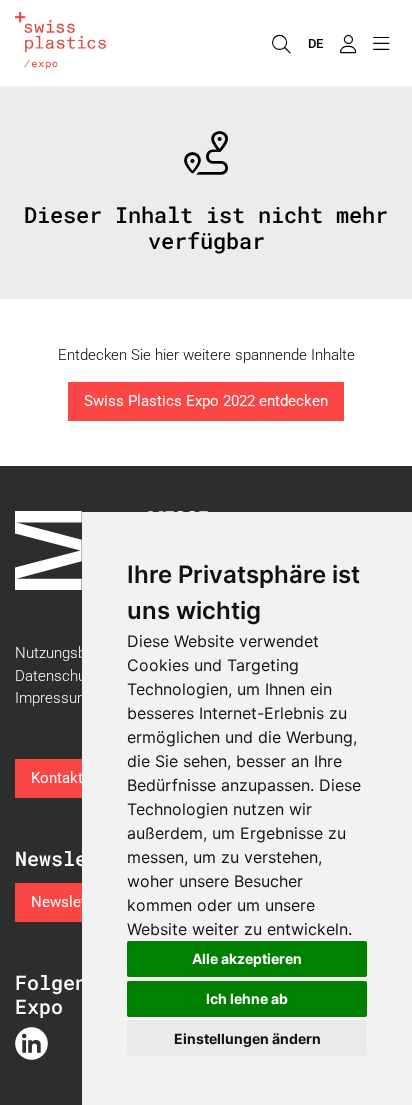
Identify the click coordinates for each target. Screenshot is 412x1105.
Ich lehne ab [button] (247, 998)
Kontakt (57, 778)
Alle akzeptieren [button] (247, 958)
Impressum (52, 698)
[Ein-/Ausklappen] (380, 43)
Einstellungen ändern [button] (247, 1038)
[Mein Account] (347, 43)
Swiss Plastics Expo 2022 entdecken (206, 401)
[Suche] (281, 43)
